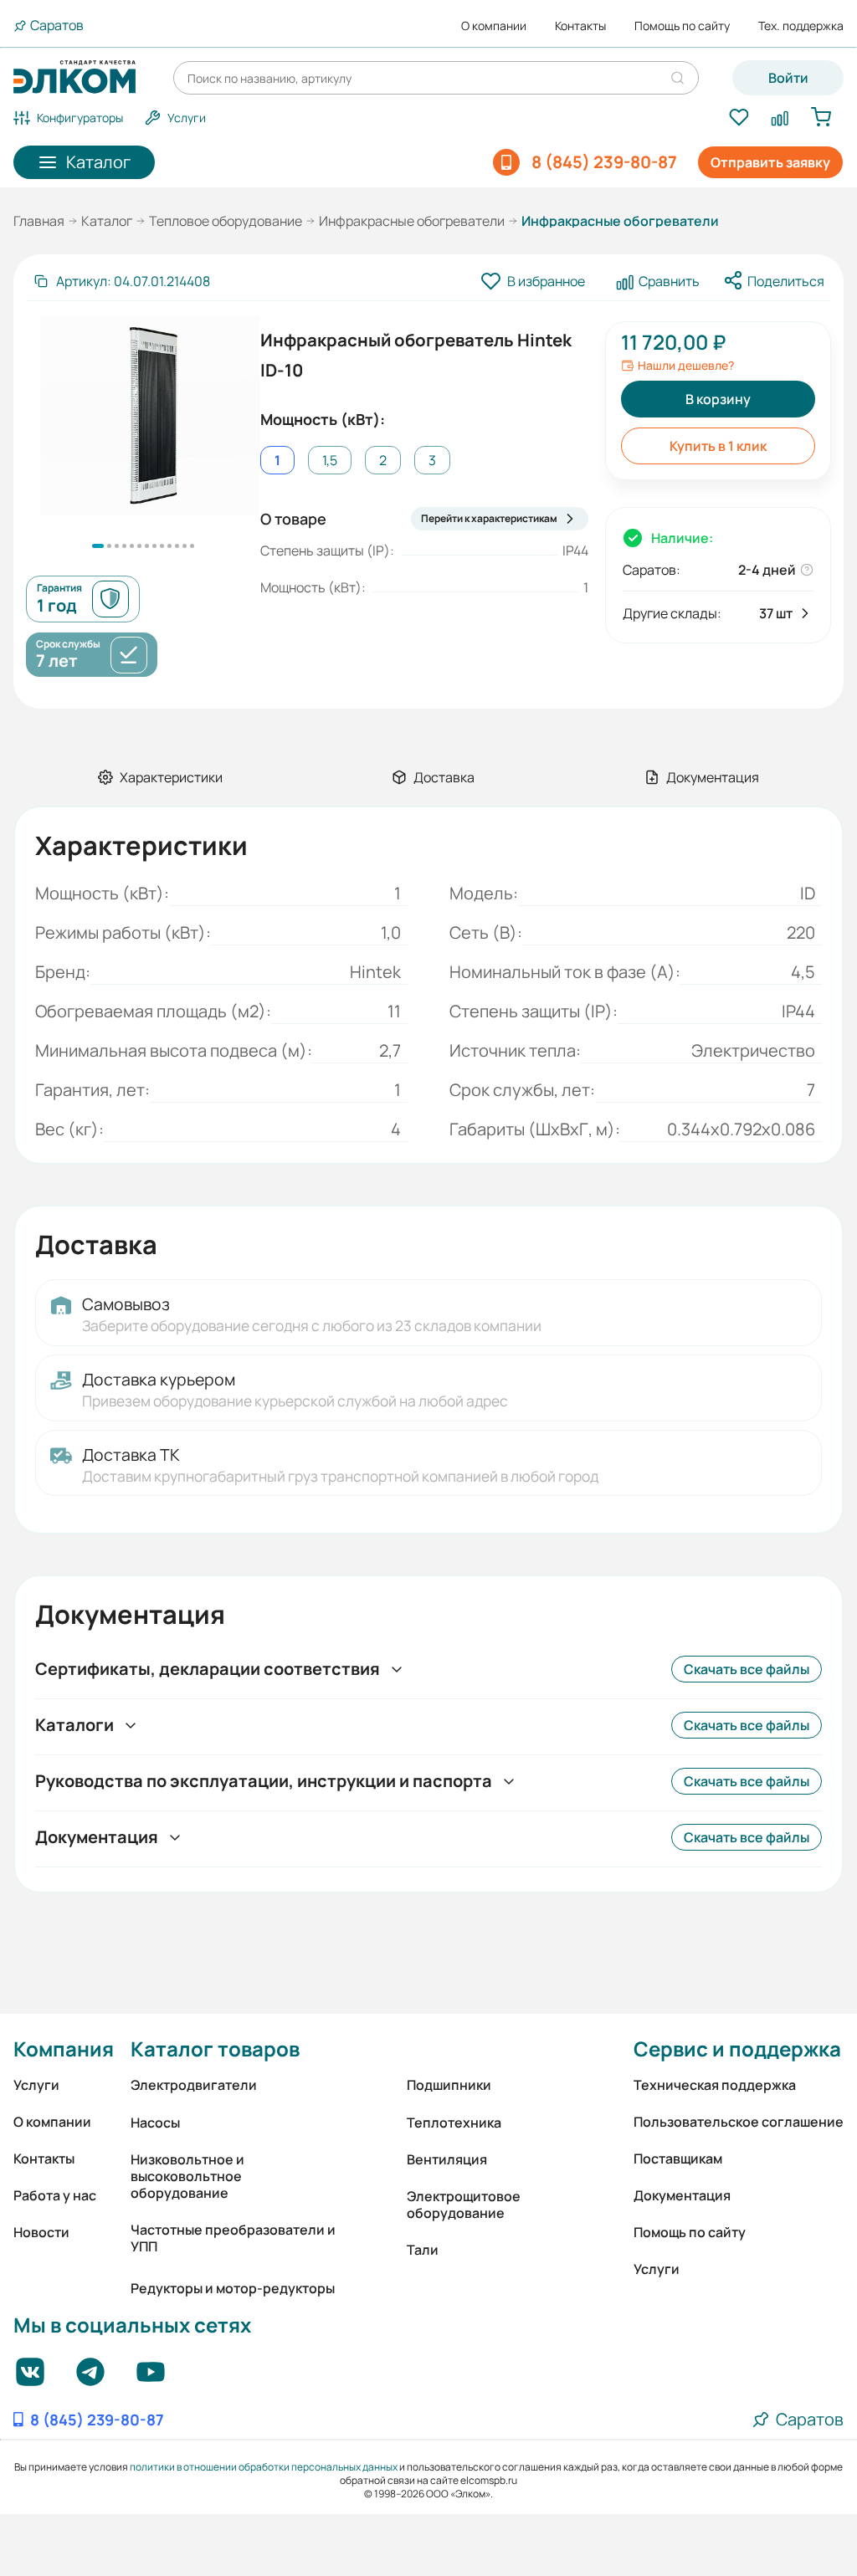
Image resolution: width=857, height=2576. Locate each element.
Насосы (155, 2123)
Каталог (107, 221)
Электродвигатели (194, 2085)
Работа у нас (55, 2195)
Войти (788, 78)
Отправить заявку (770, 162)
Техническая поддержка (715, 2085)
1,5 (330, 460)
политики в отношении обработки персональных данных (264, 2467)
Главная (39, 221)
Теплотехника (454, 2123)
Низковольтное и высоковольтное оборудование (187, 2176)
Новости (41, 2232)
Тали (423, 2250)
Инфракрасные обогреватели (412, 221)
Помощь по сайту (682, 26)
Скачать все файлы (747, 1669)
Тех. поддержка (801, 26)
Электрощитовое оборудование (464, 2205)
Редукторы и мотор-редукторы (233, 2288)
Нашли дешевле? (686, 366)
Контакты (580, 26)
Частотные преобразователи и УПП (233, 2238)
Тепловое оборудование (226, 221)
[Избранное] (739, 118)
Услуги (36, 2085)
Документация (682, 2195)
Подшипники (449, 2085)
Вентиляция (447, 2159)
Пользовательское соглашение (739, 2122)
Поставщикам (678, 2159)
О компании (494, 26)
